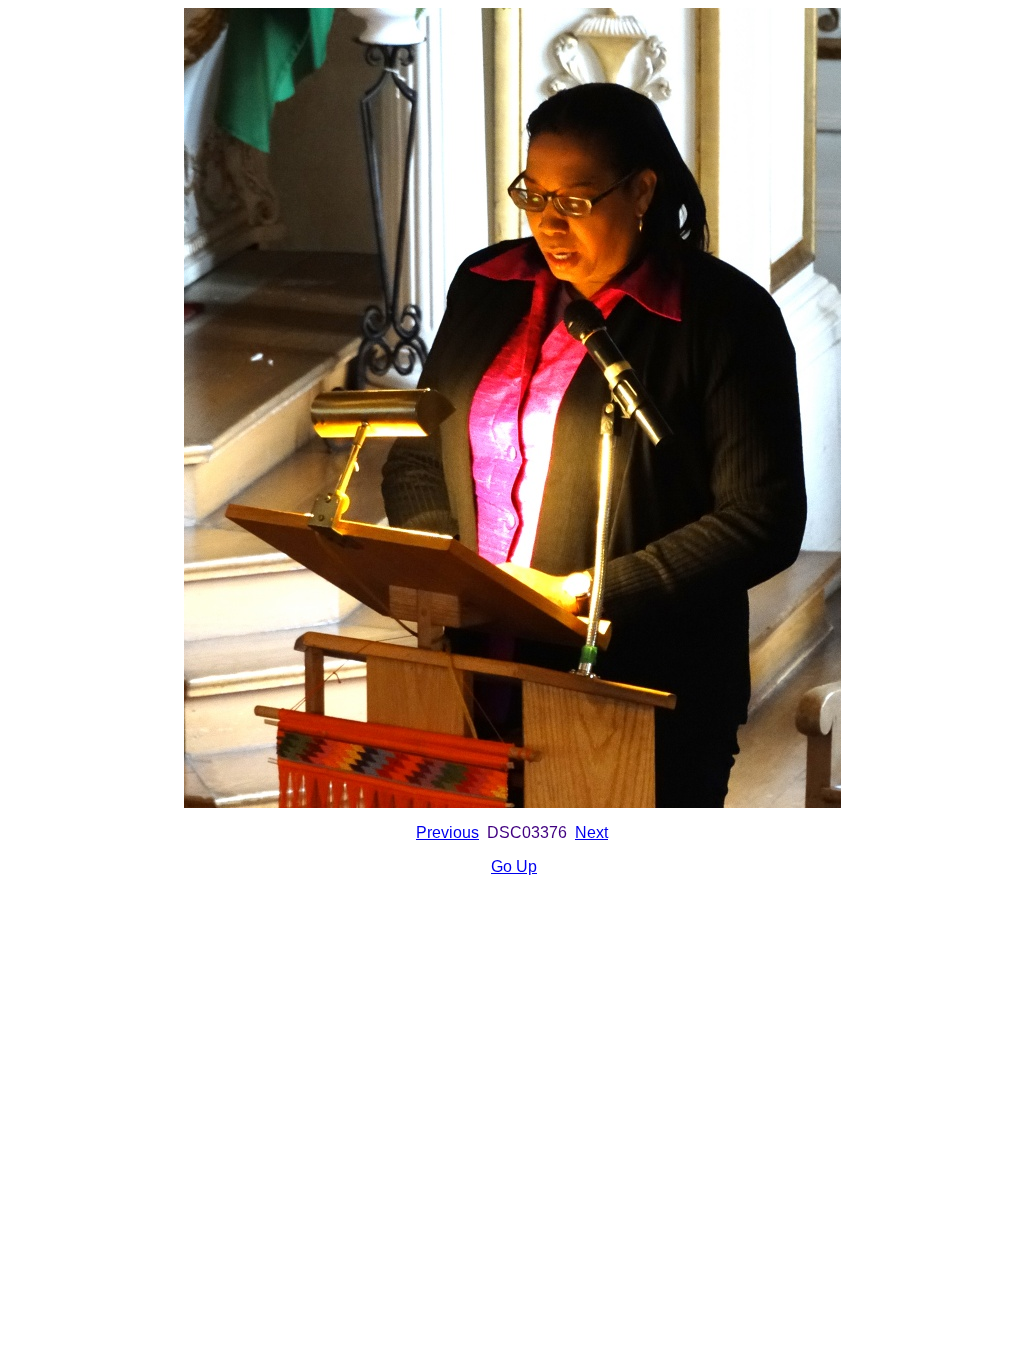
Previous (447, 832)
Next (591, 832)
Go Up (514, 866)
